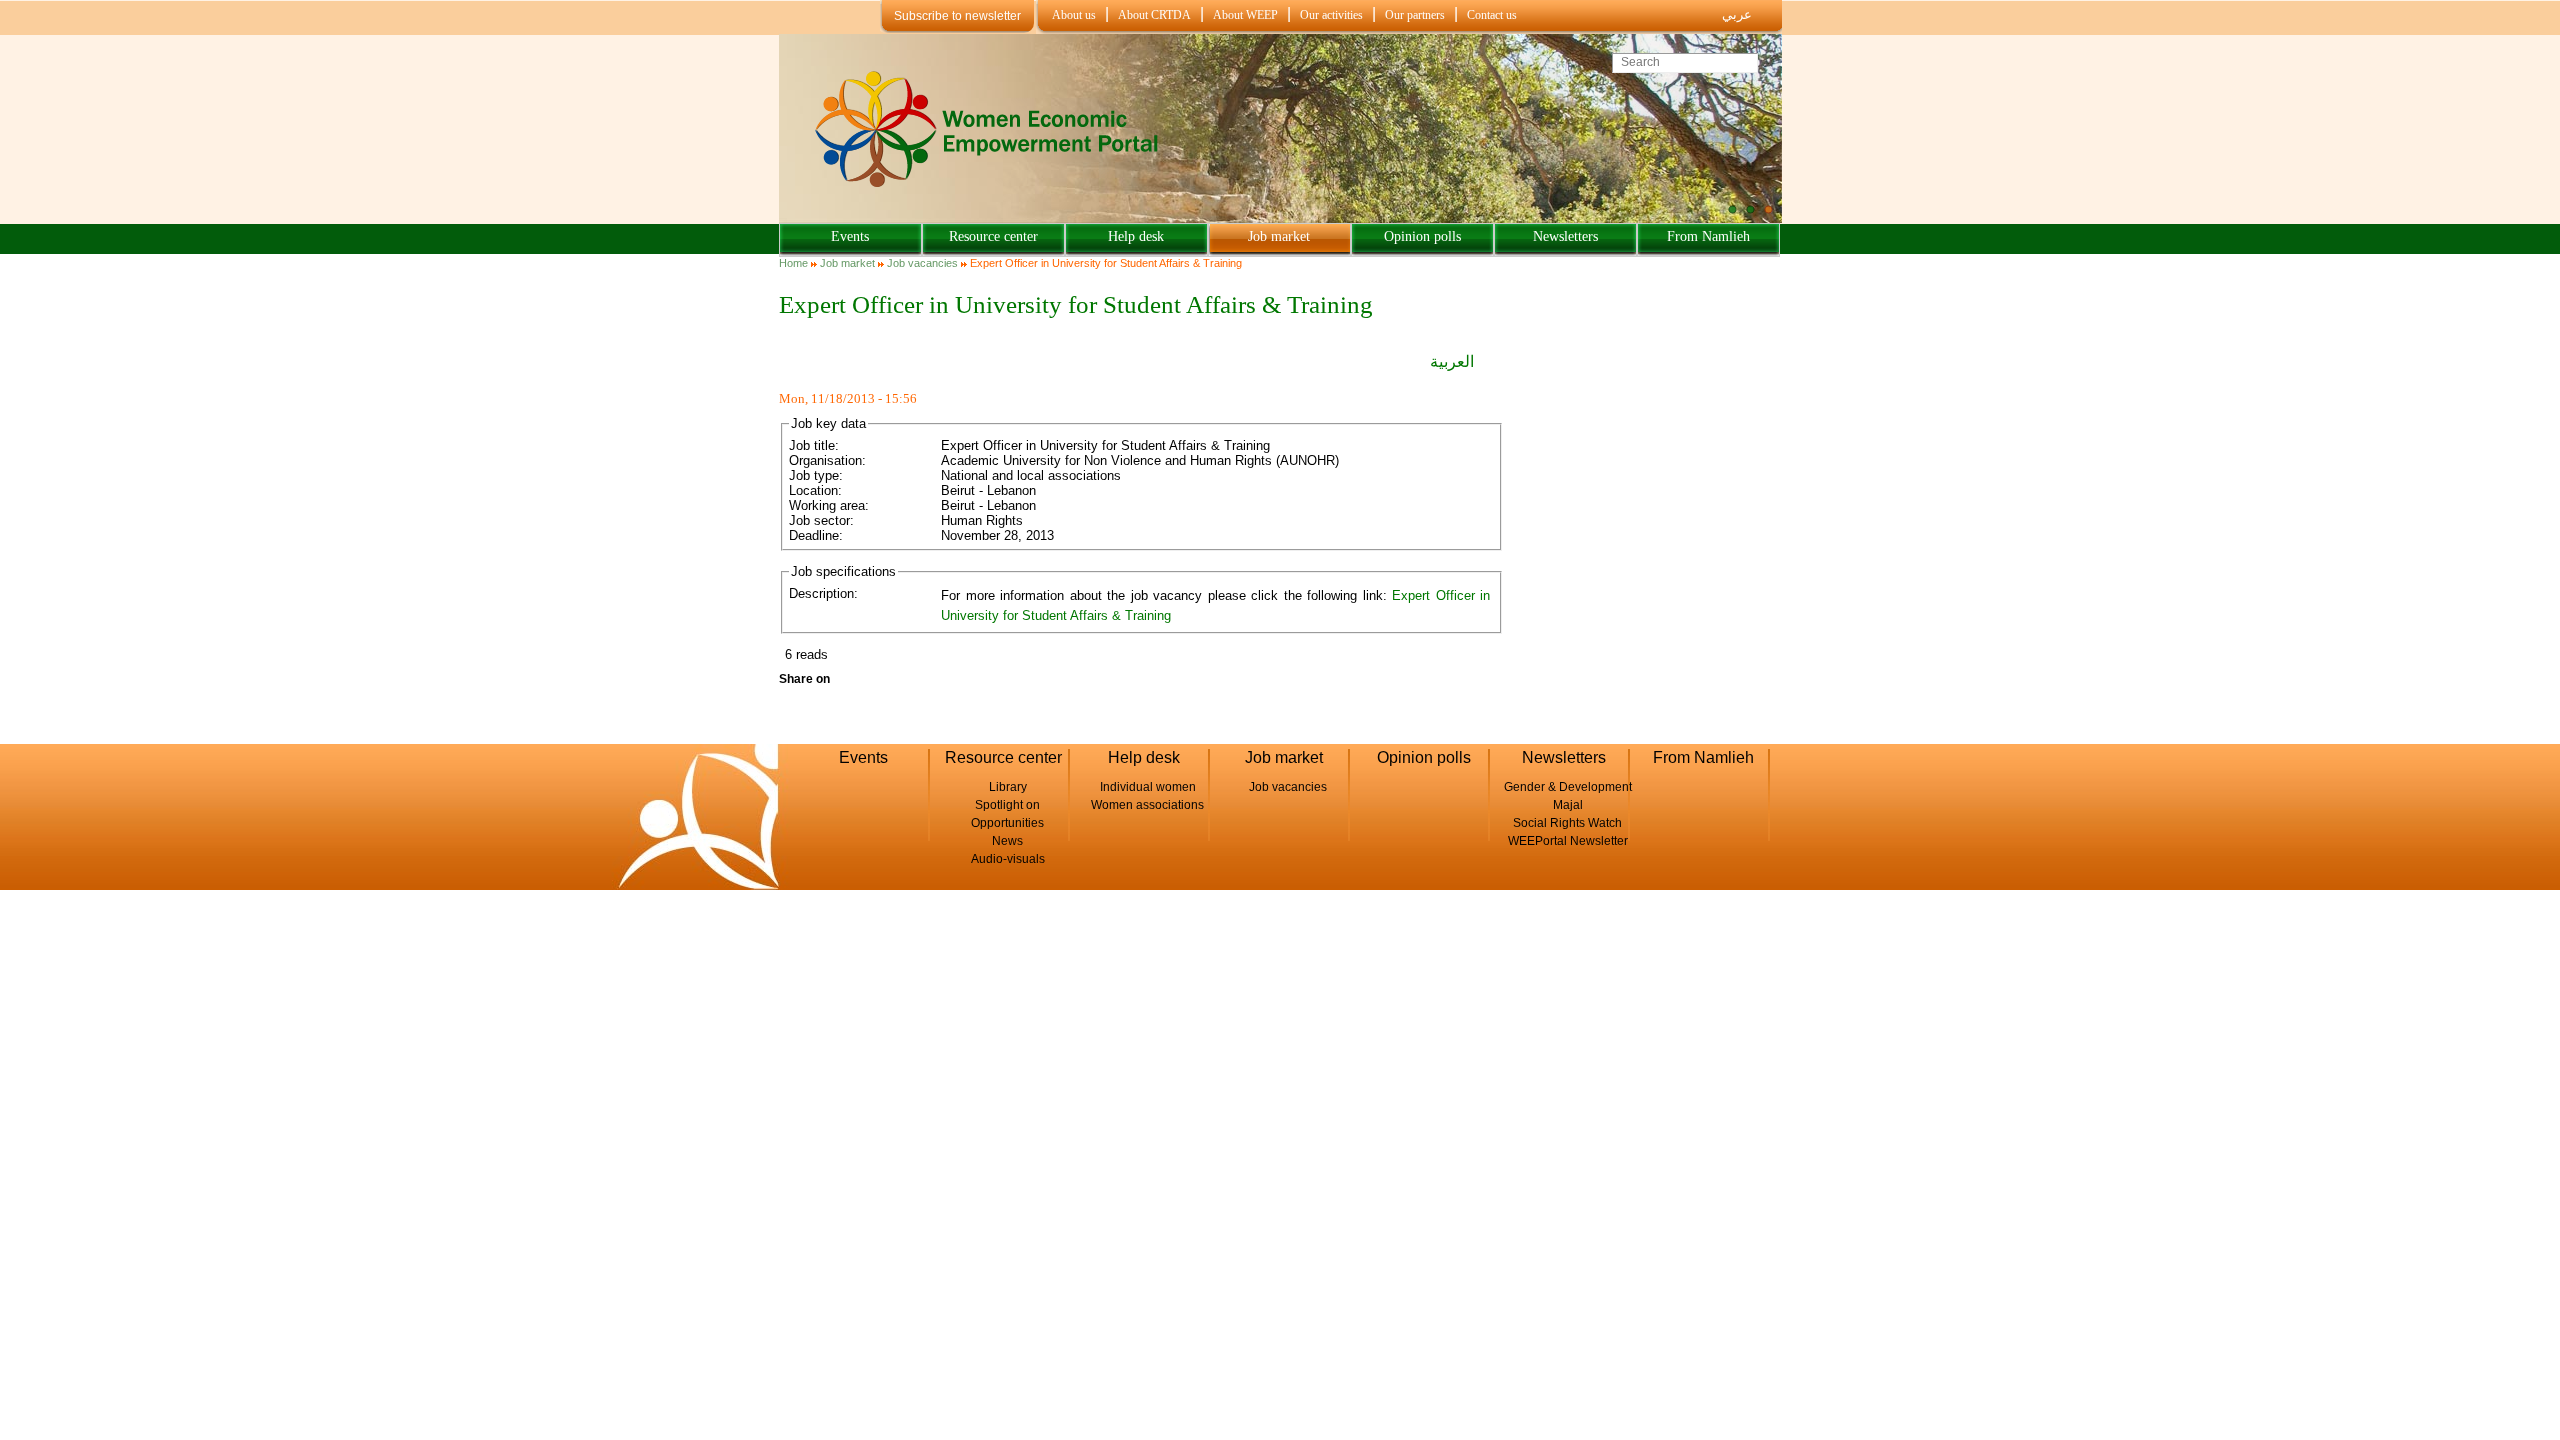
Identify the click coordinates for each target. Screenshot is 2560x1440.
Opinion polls (1422, 236)
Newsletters (1565, 236)
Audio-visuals (1008, 859)
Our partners (1415, 15)
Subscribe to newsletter (957, 16)
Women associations (1147, 805)
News (1007, 841)
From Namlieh (1708, 236)
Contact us (1492, 15)
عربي (1737, 14)
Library (1008, 787)
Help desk (1136, 236)
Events (850, 236)
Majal (1568, 805)
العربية (1452, 361)
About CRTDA (1154, 15)
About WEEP (1245, 15)
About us (1074, 15)
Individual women (1148, 787)
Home (793, 263)
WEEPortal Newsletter (1568, 841)
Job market (1279, 236)
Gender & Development (1568, 787)
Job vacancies (922, 263)
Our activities (1331, 15)
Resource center (993, 236)
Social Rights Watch (1567, 823)
